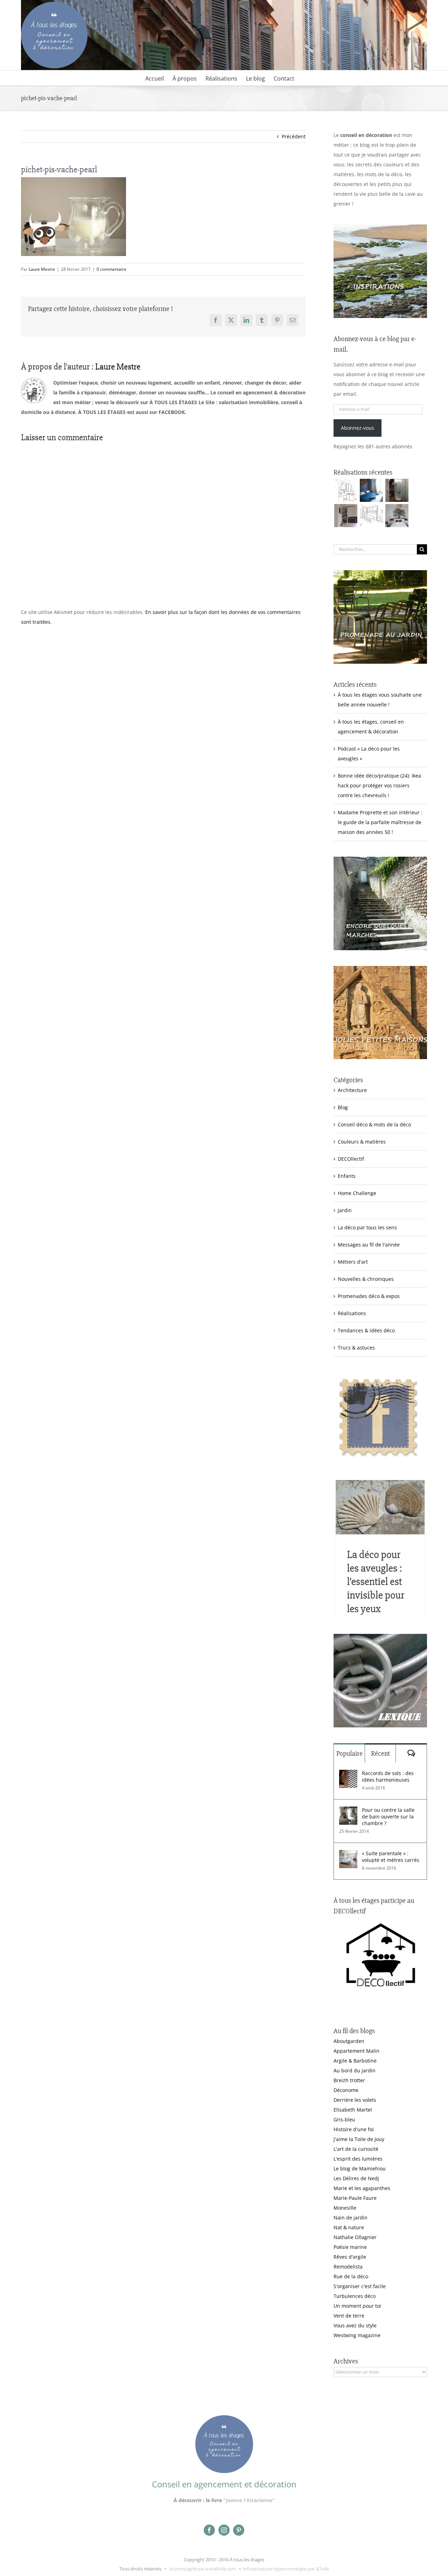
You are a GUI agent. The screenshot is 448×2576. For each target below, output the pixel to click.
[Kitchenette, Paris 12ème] (346, 516)
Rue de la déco (351, 2276)
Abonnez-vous (358, 428)
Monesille (345, 2208)
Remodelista (348, 2267)
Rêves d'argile (350, 2257)
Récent (380, 1753)
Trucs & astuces (356, 1348)
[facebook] (209, 2530)
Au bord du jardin (355, 2070)
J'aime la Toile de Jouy (359, 2139)
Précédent (294, 136)
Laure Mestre (42, 269)
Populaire (349, 1753)
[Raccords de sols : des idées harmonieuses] (348, 1774)
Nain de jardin (351, 2218)
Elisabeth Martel (353, 2110)
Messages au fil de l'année (369, 1245)
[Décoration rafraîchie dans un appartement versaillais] (371, 490)
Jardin (345, 1210)
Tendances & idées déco (366, 1330)
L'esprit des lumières (358, 2159)
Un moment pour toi (357, 2306)
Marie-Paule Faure (355, 2198)
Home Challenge (357, 1193)
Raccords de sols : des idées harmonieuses (388, 1776)
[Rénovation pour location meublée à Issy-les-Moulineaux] (397, 516)
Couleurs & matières (362, 1142)
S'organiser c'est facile (360, 2286)
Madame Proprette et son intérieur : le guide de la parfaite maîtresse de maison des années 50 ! (380, 822)
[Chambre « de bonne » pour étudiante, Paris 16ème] (346, 490)
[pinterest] (239, 2530)
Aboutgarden (349, 2041)
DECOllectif (351, 1159)
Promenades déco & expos (369, 1296)
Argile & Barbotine (355, 2061)
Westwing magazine (357, 2335)
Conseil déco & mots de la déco (374, 1124)
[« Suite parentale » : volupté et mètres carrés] (348, 1855)
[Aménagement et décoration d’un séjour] (371, 516)
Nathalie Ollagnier (355, 2237)
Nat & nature (349, 2227)
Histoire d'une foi (354, 2129)
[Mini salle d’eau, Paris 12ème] (397, 490)
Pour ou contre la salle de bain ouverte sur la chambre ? (388, 1817)
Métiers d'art (353, 1262)
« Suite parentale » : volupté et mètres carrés (391, 1857)
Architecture (352, 1090)
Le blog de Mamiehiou (360, 2168)
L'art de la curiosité (356, 2149)
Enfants (347, 1176)
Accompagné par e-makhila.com (202, 2569)
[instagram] (224, 2530)
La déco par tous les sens (367, 1227)
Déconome (346, 2090)
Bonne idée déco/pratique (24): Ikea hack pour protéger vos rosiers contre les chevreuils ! (379, 785)
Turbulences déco (355, 2296)
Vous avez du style (355, 2325)
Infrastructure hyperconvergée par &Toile (286, 2569)
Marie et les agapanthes (362, 2188)
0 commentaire (111, 269)
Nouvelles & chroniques (366, 1279)
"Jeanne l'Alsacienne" (249, 2500)
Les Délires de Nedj (356, 2178)
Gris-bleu (344, 2119)
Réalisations (352, 1313)
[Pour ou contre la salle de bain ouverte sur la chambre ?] (348, 1811)
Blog (343, 1107)
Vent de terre (349, 2316)
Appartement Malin (356, 2051)
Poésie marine (350, 2247)
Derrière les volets (355, 2100)
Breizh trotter (349, 2080)
